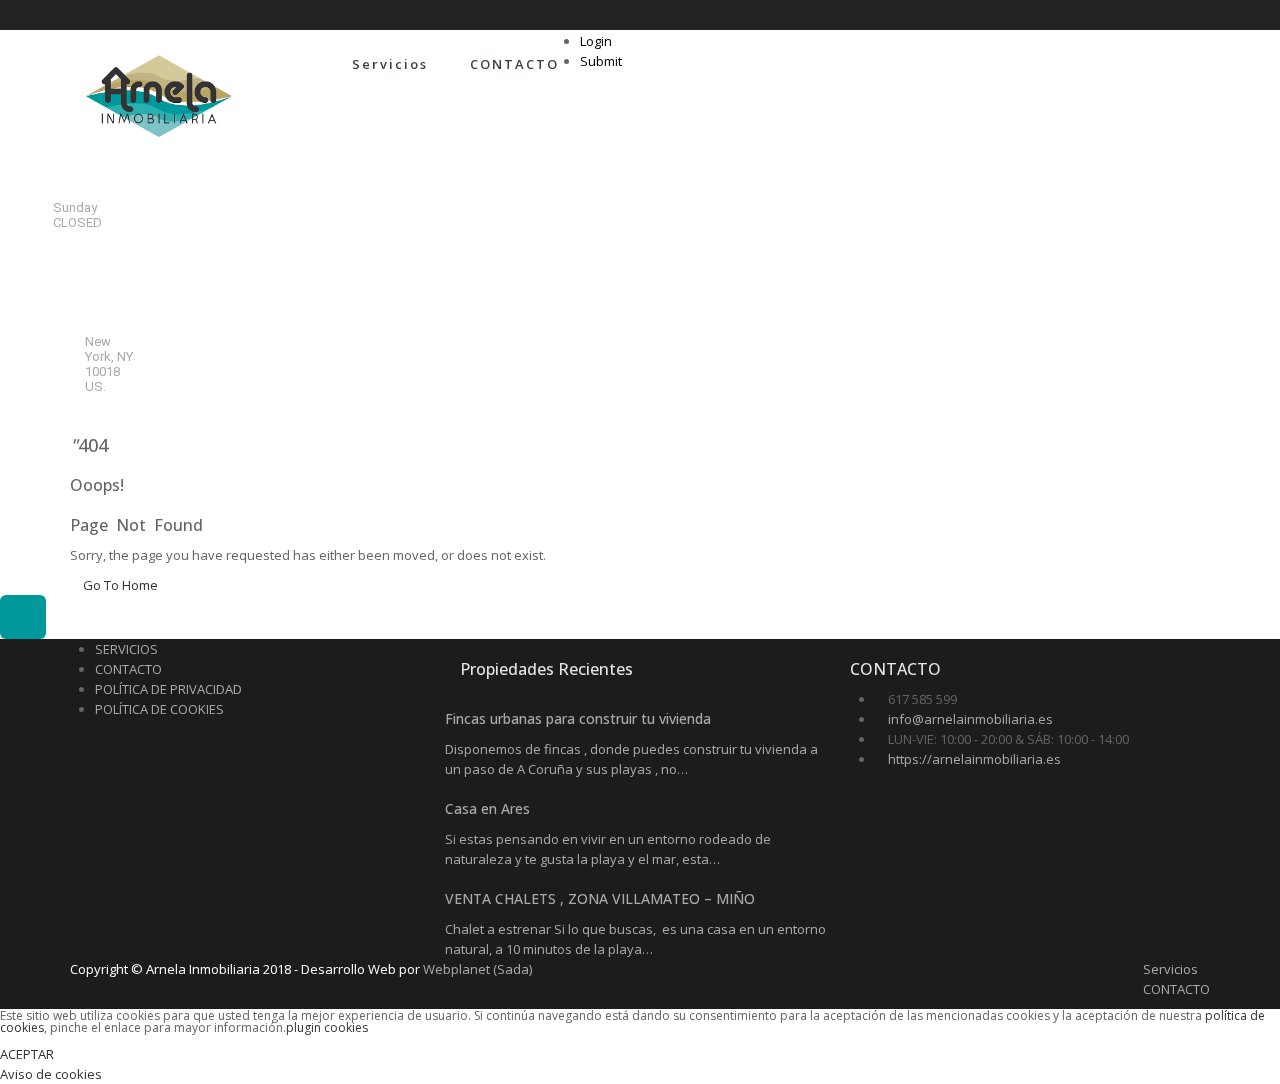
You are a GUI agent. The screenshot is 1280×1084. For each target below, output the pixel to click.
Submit (601, 61)
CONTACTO (514, 64)
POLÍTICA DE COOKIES (159, 709)
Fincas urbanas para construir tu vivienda (578, 718)
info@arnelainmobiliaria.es (970, 719)
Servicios (390, 64)
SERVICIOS (126, 649)
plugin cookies (327, 1027)
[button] (23, 617)
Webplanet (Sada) (477, 969)
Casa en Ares (487, 808)
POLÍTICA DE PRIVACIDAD (168, 689)
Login (596, 41)
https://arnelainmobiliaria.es (974, 759)
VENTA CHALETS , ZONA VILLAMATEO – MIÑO (600, 898)
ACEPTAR (27, 1054)
